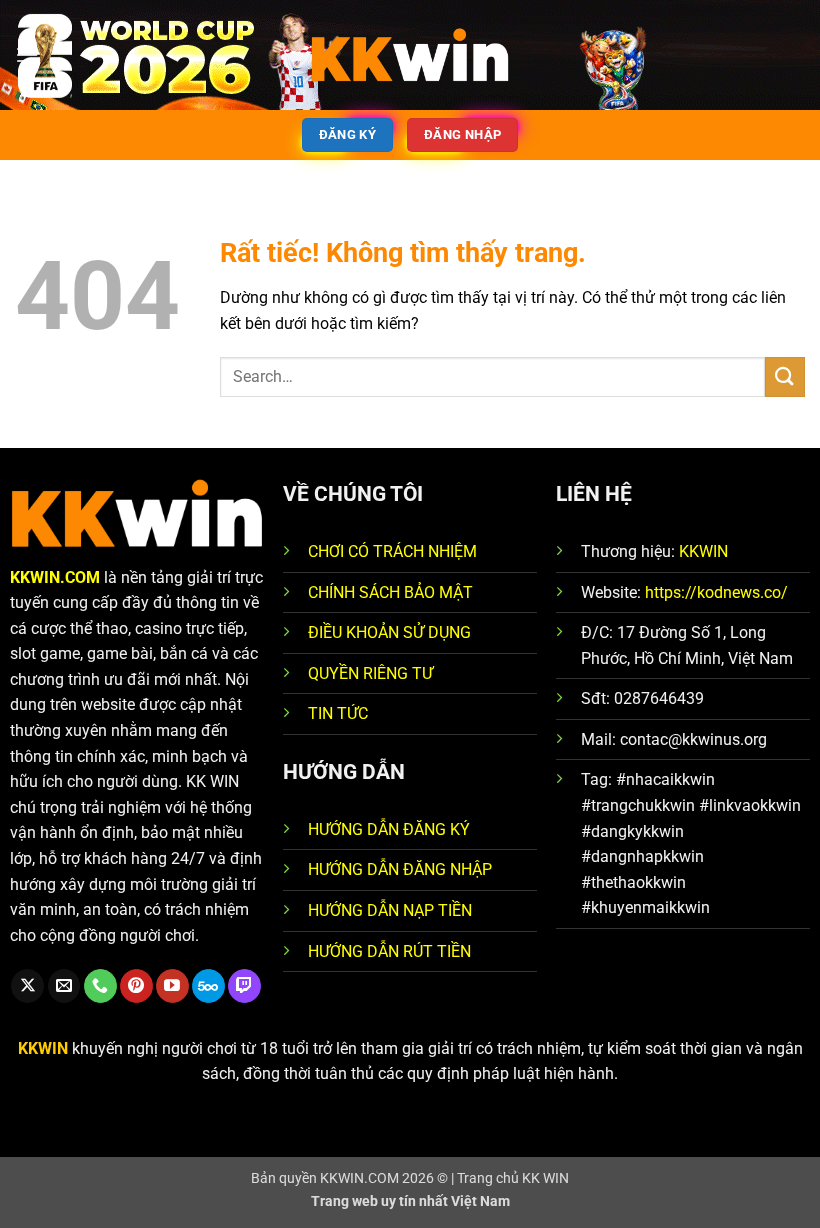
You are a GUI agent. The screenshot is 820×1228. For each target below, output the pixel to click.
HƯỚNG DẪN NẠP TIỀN (390, 910)
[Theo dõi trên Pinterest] (136, 986)
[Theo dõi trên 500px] (208, 986)
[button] (27, 54)
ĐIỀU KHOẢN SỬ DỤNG (389, 632)
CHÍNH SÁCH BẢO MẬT (390, 592)
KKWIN (703, 551)
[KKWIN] (410, 55)
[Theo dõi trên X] (27, 986)
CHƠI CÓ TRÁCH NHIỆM (392, 551)
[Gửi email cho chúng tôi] (64, 986)
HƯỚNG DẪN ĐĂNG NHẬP (400, 869)
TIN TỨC (338, 713)
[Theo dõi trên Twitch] (244, 986)
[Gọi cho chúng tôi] (100, 986)
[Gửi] (785, 376)
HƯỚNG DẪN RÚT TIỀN (389, 951)
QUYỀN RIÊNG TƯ (370, 673)
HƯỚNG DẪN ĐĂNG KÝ (389, 829)
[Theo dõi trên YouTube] (172, 986)
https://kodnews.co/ (716, 592)
